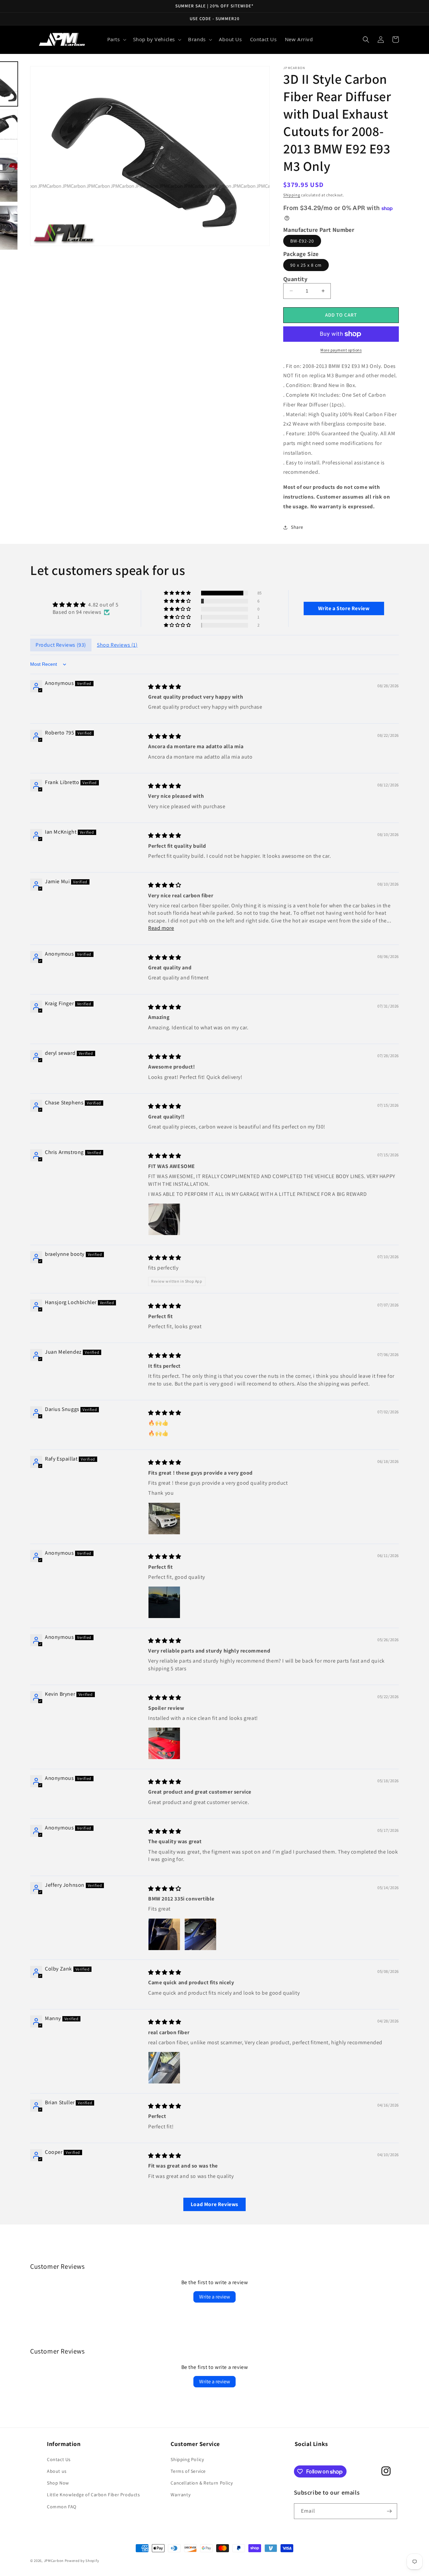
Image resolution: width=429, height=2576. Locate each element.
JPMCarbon (54, 2561)
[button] (116, 40)
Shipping (292, 195)
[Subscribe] (389, 2511)
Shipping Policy (187, 2459)
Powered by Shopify (82, 2561)
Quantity (295, 279)
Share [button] (297, 527)
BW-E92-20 (302, 241)
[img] (85, 605)
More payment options (341, 350)
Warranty (180, 2495)
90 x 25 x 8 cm (306, 265)
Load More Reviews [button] (214, 2204)
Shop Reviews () (117, 645)
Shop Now (58, 2483)
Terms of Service (188, 2471)
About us (57, 2471)
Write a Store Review (344, 608)
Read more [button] (161, 928)
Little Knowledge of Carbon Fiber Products (94, 2495)
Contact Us (59, 2459)
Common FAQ (62, 2507)
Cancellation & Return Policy (202, 2483)
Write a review (214, 2297)
